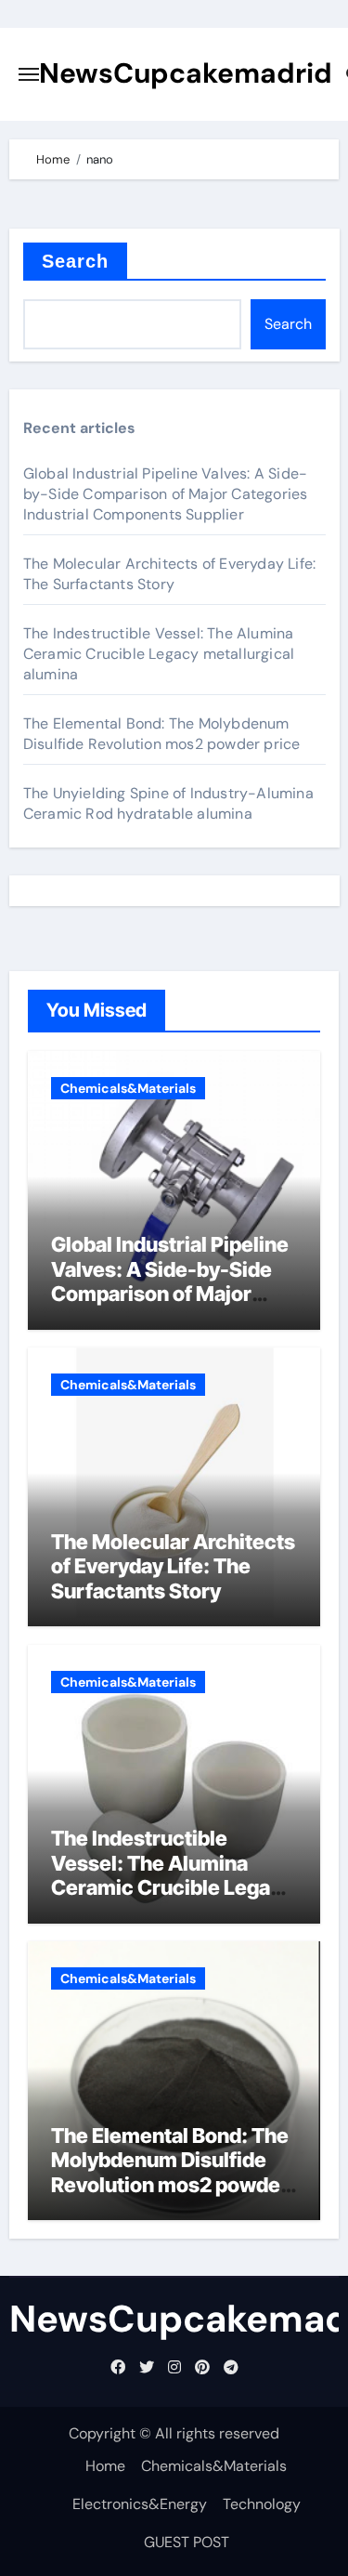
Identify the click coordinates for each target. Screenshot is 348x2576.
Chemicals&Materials (128, 1088)
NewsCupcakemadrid (186, 73)
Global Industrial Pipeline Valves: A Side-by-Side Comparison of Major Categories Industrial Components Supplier (166, 494)
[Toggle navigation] (29, 74)
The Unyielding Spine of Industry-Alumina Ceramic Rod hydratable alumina (168, 803)
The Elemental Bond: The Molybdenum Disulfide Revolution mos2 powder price (162, 734)
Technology (262, 2504)
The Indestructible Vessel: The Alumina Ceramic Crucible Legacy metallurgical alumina (159, 654)
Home (105, 2466)
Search (76, 261)
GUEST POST (187, 2542)
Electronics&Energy (140, 2504)
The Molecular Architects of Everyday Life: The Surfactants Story (169, 574)
